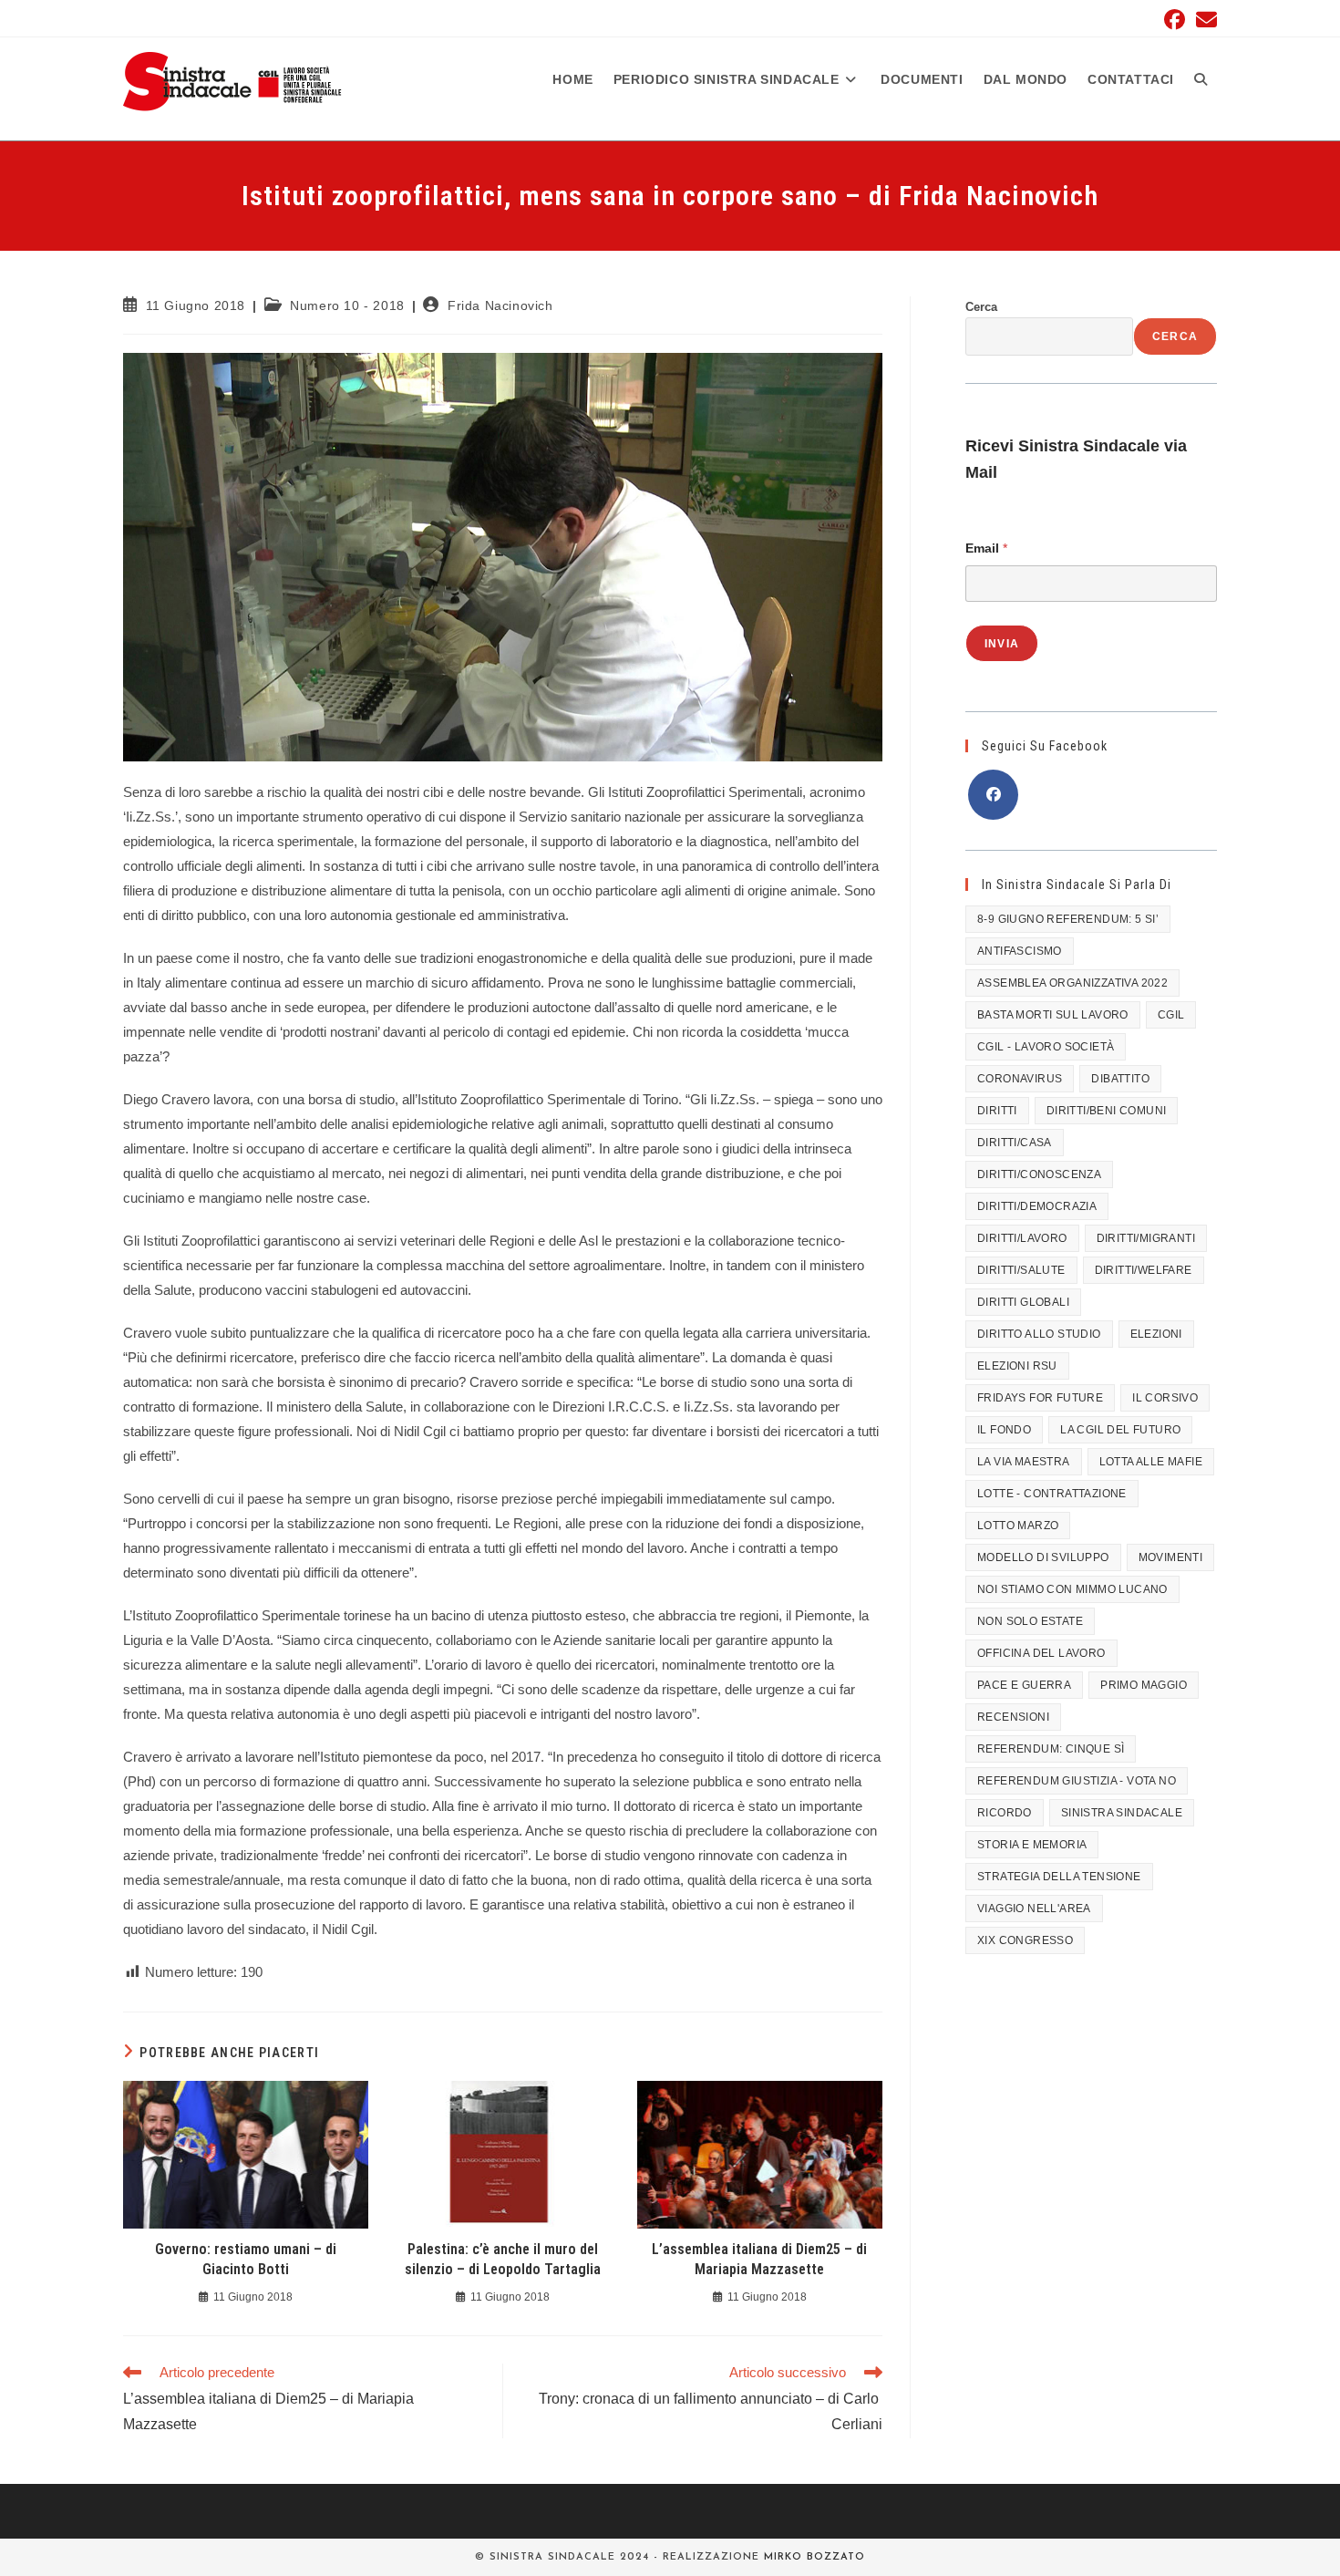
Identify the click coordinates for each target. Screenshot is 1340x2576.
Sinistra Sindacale (1122, 1813)
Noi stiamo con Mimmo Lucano (1072, 1589)
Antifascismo (1020, 951)
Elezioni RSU (1017, 1366)
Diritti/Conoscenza (1039, 1174)
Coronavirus (1020, 1079)
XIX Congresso (1025, 1940)
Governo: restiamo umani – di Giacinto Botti (246, 2259)
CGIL (1171, 1015)
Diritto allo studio (1039, 1334)
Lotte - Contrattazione (1052, 1494)
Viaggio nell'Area (1034, 1909)
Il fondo (1004, 1430)
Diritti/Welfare (1144, 1270)
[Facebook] (993, 795)
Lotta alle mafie (1151, 1462)
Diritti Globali (1023, 1302)
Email (986, 548)
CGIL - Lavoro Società (1046, 1047)
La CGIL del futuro (1120, 1430)
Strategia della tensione (1059, 1877)
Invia (1002, 644)
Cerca (981, 307)
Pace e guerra (1024, 1685)
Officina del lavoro (1041, 1653)
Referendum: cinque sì (1051, 1749)
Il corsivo (1165, 1398)
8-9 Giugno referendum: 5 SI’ (1068, 919)
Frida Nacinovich (500, 305)
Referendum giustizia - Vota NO (1077, 1781)
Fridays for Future (1040, 1398)
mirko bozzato (814, 2557)
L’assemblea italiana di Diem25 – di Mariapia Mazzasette (759, 2259)
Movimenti (1171, 1557)
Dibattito (1120, 1079)
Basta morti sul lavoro (1053, 1015)
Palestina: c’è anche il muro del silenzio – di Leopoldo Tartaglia (503, 2259)
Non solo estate (1030, 1621)
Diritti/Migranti (1146, 1238)
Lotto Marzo (1018, 1526)
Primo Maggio (1144, 1685)
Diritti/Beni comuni (1107, 1111)
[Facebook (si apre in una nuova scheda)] (1175, 20)
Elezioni (1156, 1334)
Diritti (997, 1111)
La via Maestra (1024, 1462)
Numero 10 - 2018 (347, 305)
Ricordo (1005, 1813)
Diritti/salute (1021, 1270)
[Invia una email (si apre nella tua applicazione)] (1204, 20)
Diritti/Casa (1015, 1143)
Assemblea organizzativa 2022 (1072, 983)
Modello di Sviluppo (1043, 1557)
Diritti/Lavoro (1022, 1238)
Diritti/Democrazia (1037, 1206)
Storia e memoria (1032, 1845)
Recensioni (1013, 1717)
